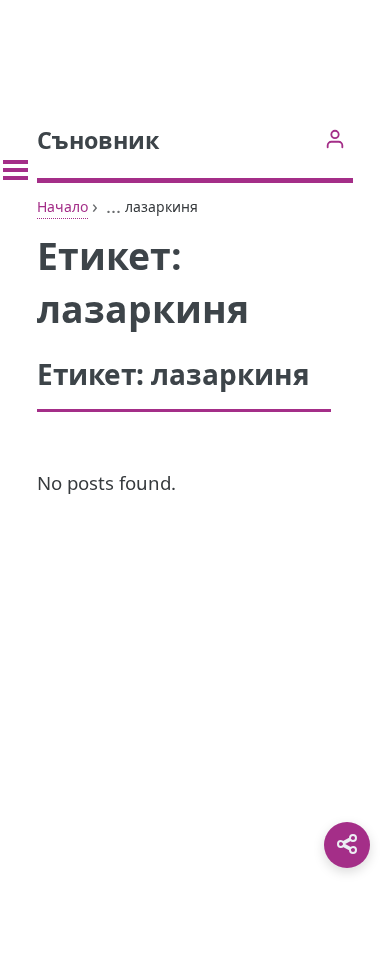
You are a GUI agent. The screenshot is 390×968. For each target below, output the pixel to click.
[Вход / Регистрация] (334, 138)
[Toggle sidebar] (15, 170)
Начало (62, 206)
